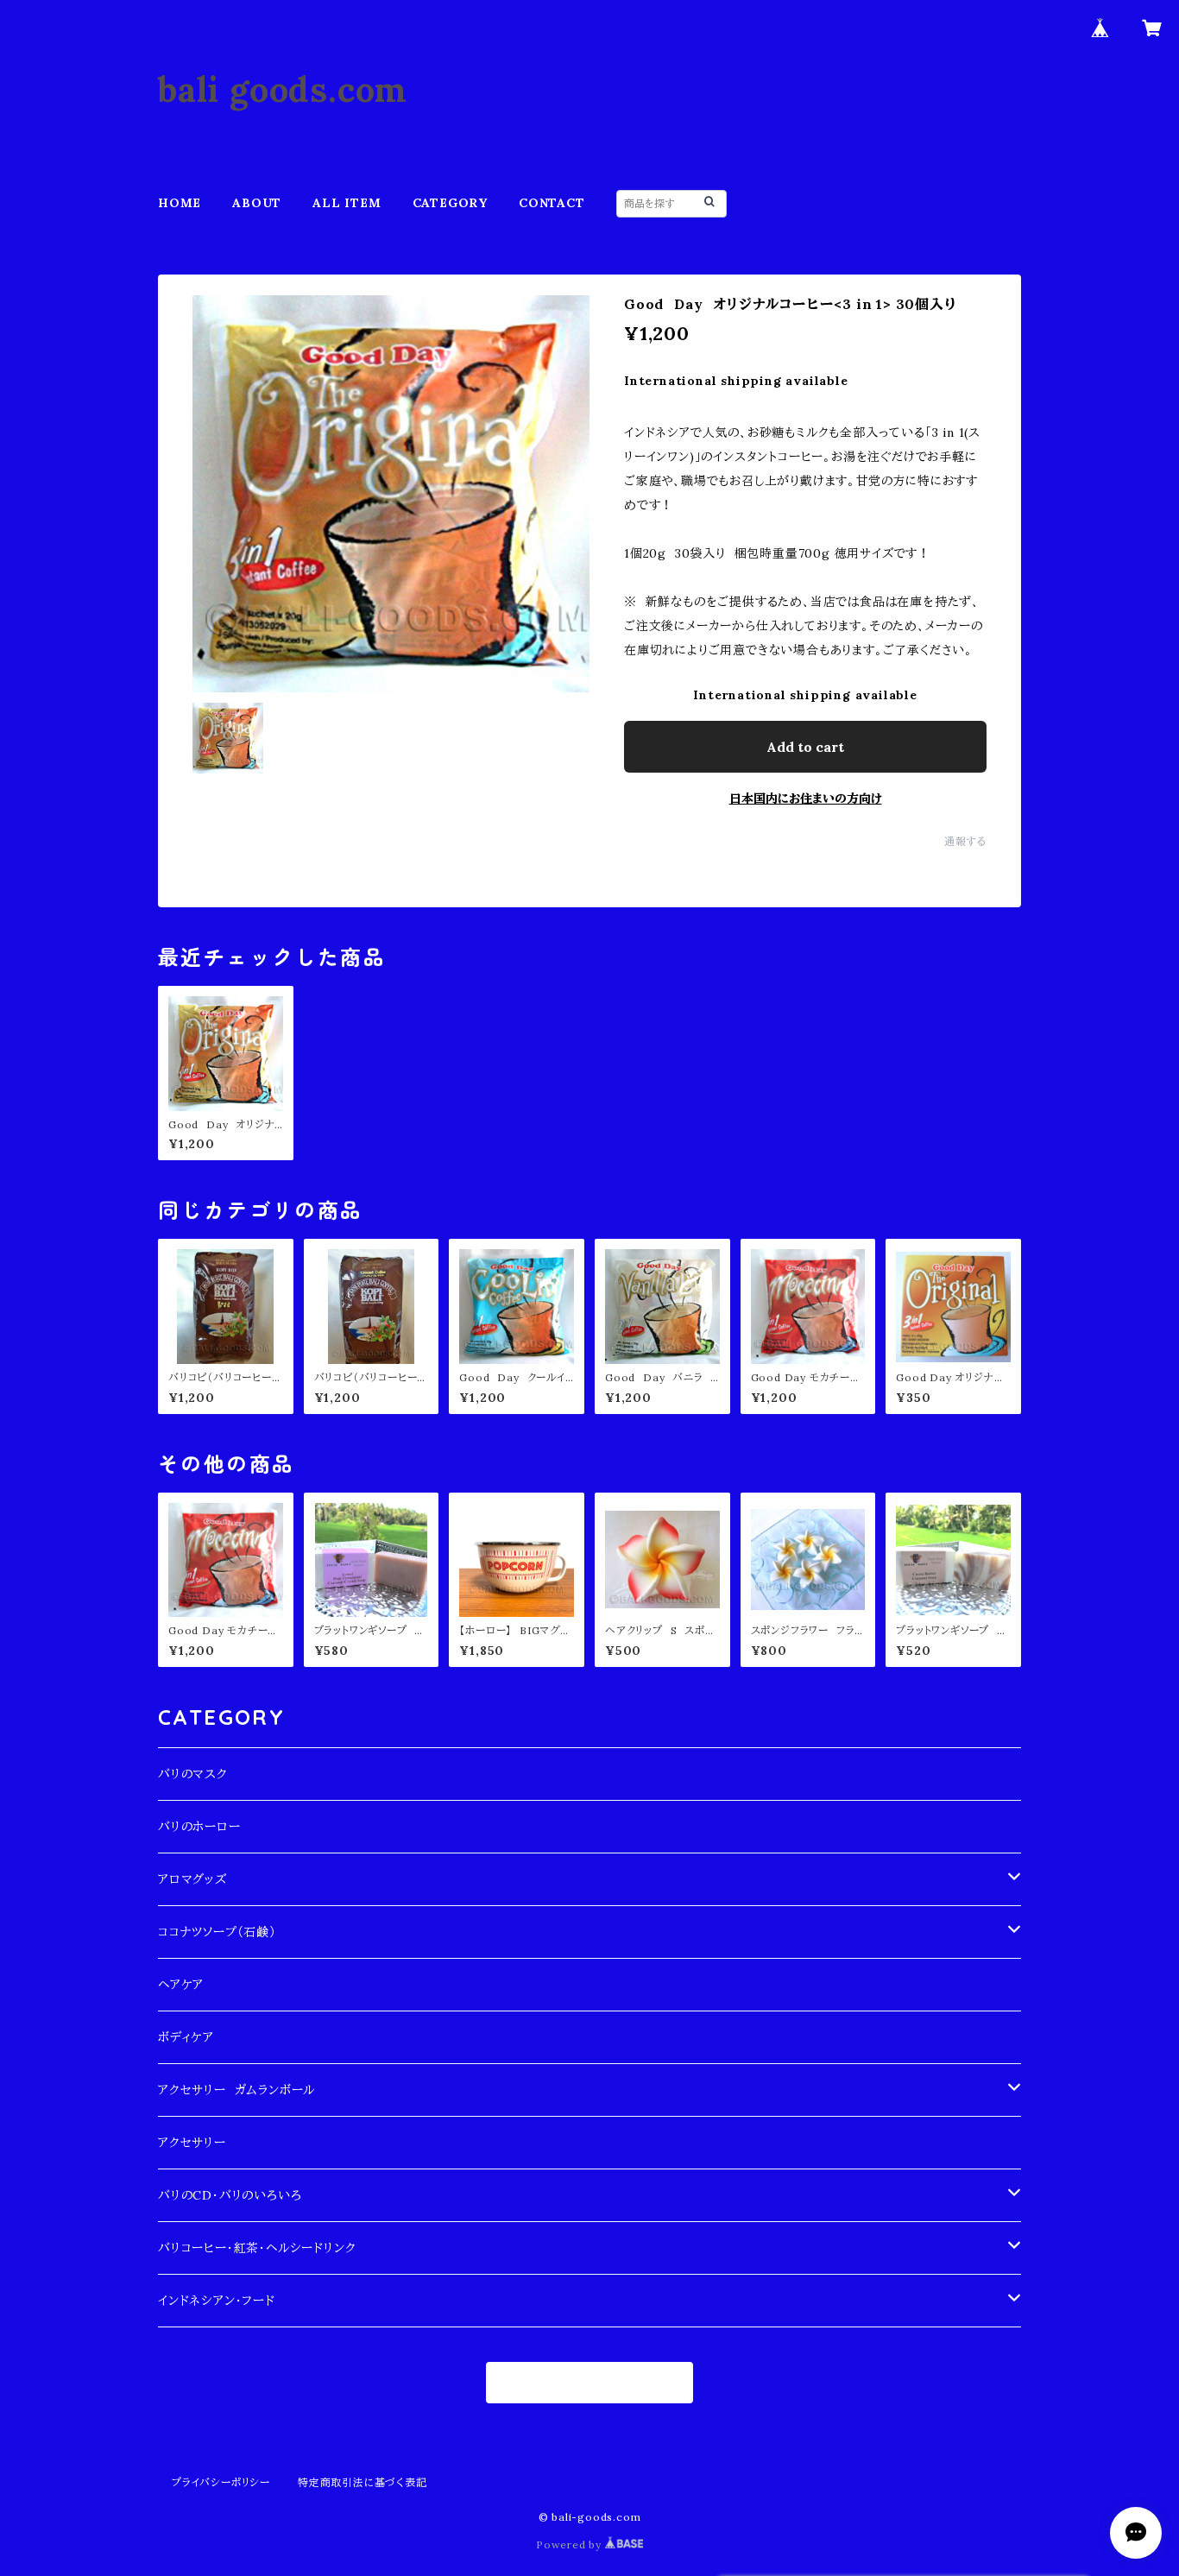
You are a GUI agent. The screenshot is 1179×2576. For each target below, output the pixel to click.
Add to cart (805, 747)
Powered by (571, 2544)
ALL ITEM (347, 203)
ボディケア (186, 2037)
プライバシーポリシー (221, 2482)
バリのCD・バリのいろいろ (230, 2195)
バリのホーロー (199, 1827)
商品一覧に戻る (590, 2383)
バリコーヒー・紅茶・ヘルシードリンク (257, 2248)
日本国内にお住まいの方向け (806, 799)
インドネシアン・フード (217, 2301)
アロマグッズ (192, 1879)
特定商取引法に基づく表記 (363, 2482)
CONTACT (552, 203)
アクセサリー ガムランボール (236, 2090)
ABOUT (257, 203)
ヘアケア (181, 1985)
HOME (180, 203)
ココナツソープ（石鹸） (217, 1932)
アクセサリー (192, 2143)
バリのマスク (193, 1774)
